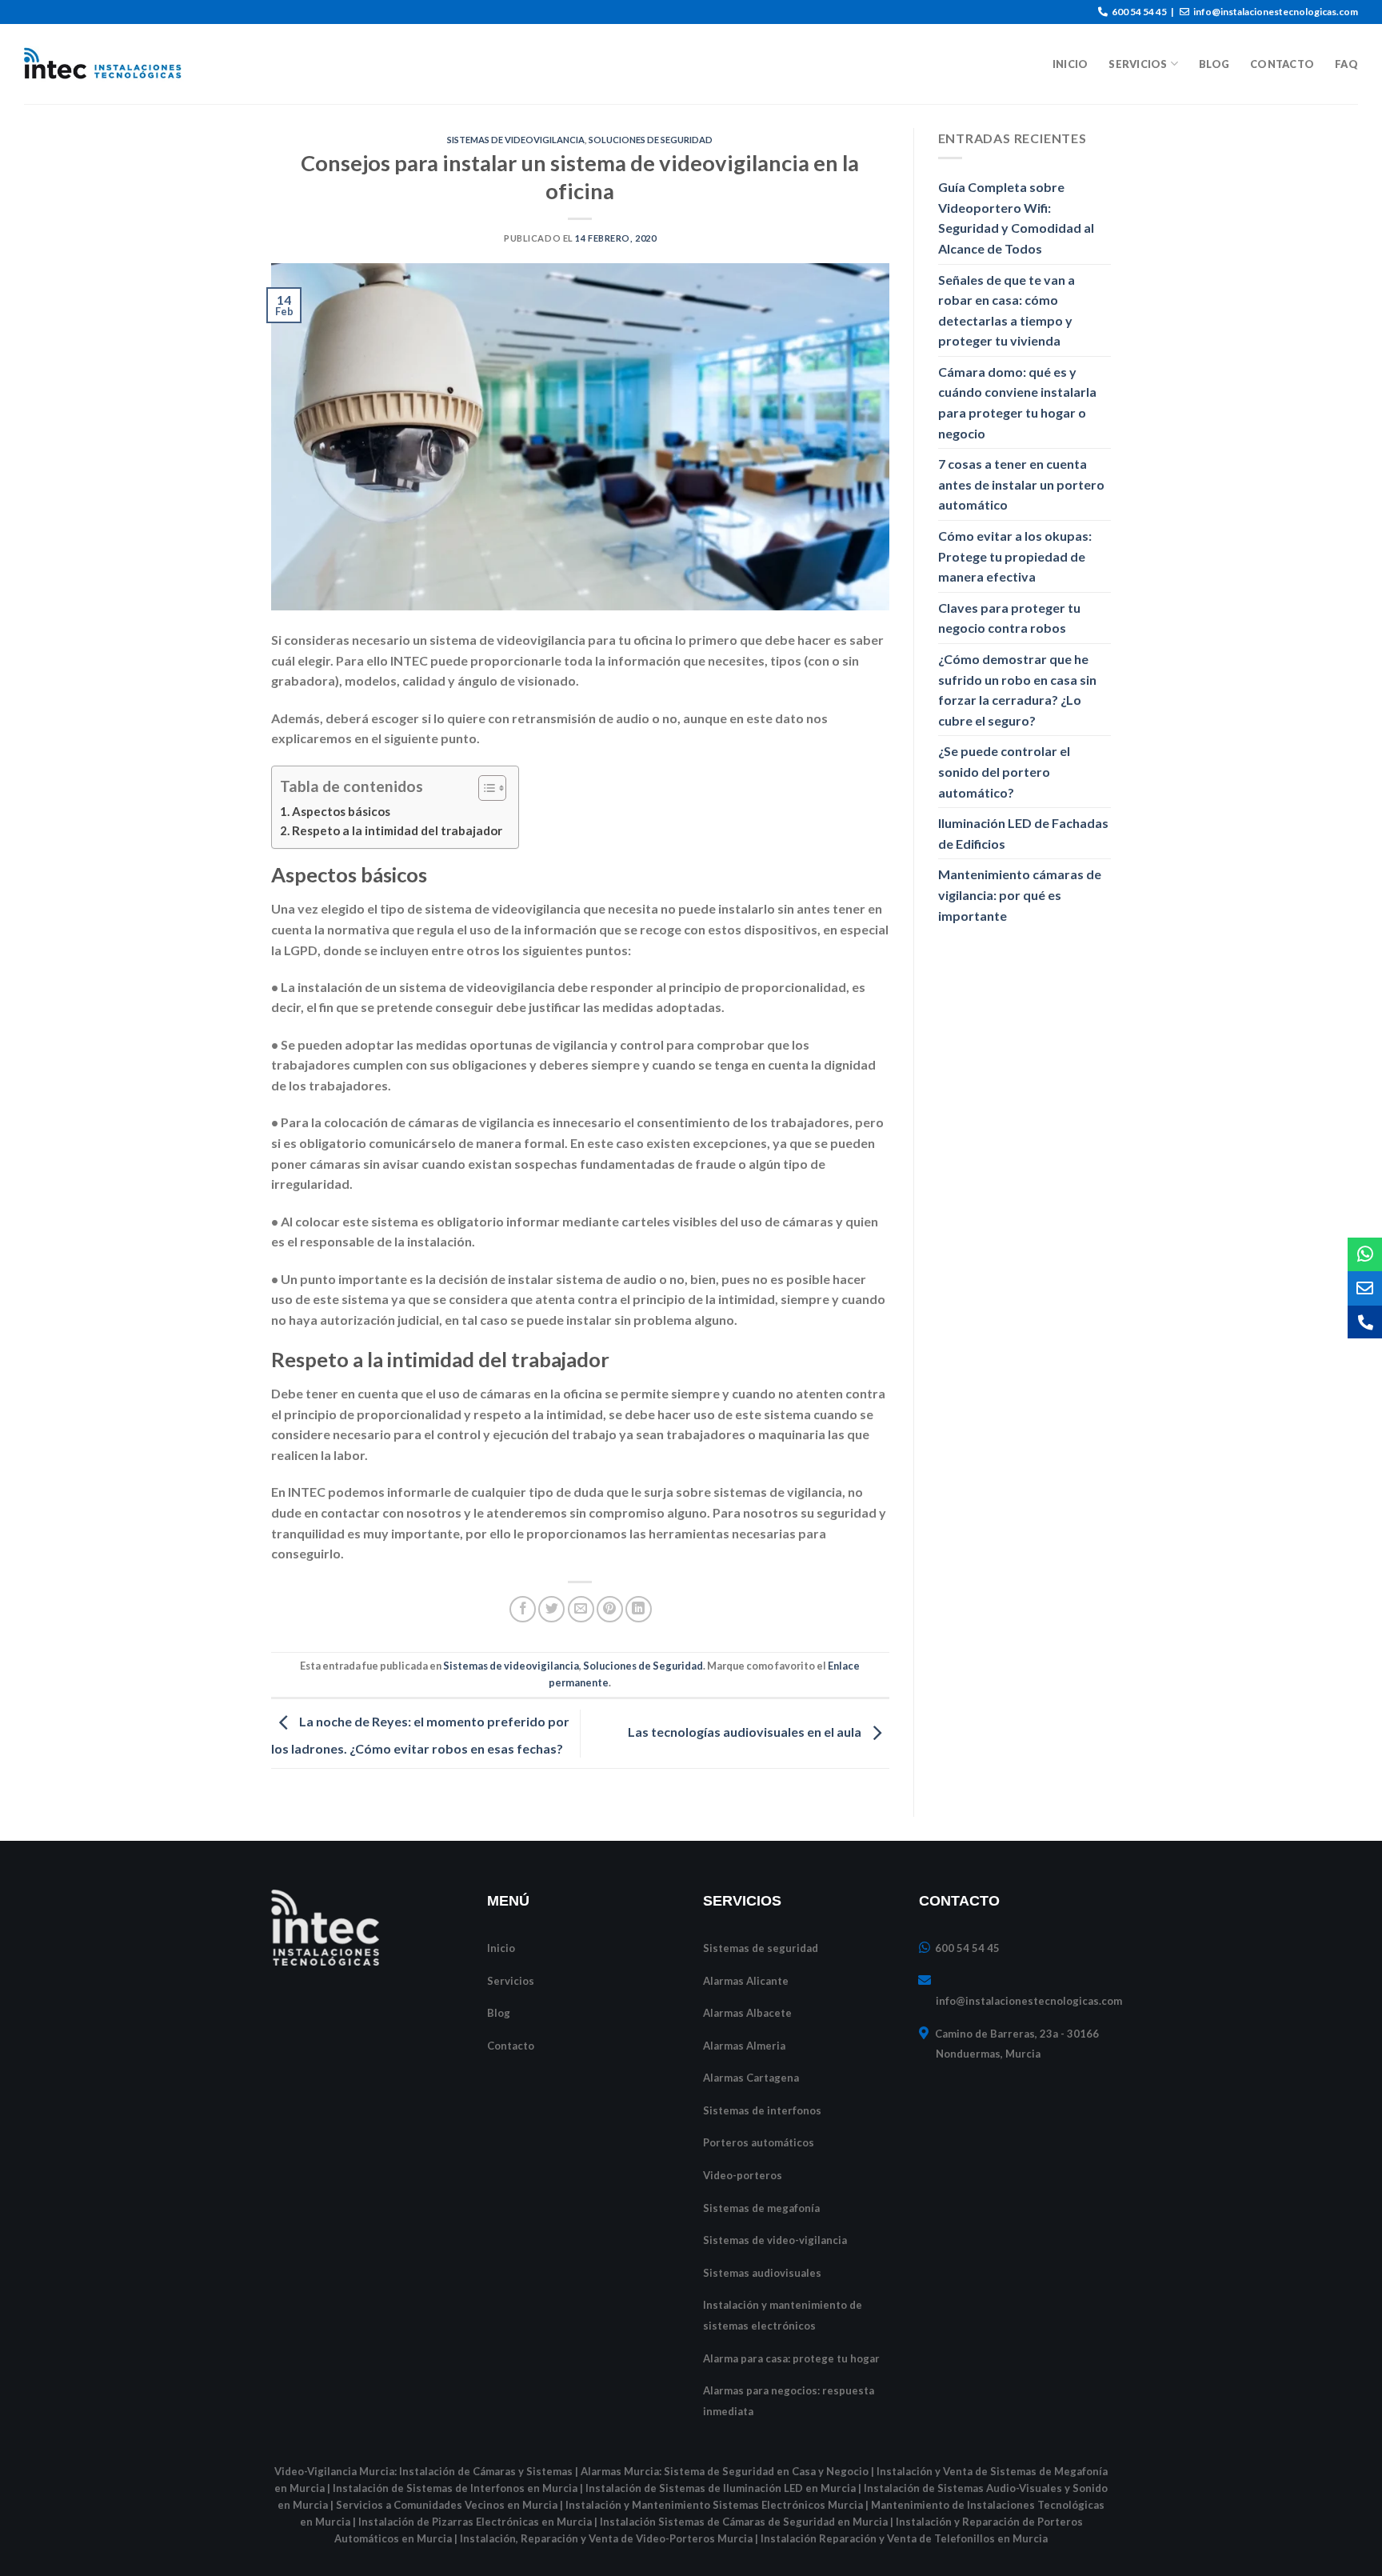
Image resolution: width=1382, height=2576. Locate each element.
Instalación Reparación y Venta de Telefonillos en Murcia (904, 2538)
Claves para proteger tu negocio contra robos (1009, 618)
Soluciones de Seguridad (651, 140)
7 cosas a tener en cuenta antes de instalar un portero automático (1021, 484)
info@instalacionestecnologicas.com (1275, 12)
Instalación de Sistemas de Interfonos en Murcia (455, 2488)
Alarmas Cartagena (751, 2078)
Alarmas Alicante (746, 1981)
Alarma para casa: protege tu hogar (791, 2358)
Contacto (1282, 64)
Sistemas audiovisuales (762, 2273)
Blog (1214, 64)
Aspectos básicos (341, 811)
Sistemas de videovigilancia (516, 140)
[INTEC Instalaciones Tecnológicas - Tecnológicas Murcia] (104, 64)
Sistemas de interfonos (762, 2110)
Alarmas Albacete (747, 2013)
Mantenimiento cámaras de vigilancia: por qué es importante (1020, 894)
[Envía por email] (581, 1609)
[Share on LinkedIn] (639, 1609)
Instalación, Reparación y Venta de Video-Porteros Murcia (606, 2538)
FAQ (1346, 64)
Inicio (1070, 64)
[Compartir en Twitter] (551, 1609)
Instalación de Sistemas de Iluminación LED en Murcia (721, 2488)
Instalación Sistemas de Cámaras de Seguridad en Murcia (744, 2522)
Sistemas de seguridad (761, 1948)
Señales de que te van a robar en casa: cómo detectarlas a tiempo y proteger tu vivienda (1007, 310)
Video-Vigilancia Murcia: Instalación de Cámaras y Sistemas (423, 2471)
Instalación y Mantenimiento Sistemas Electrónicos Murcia (714, 2505)
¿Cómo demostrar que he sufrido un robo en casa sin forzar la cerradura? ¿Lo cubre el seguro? (1017, 690)
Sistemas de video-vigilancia (775, 2240)
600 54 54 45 (1138, 12)
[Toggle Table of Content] (484, 788)
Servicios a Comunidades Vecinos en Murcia (447, 2505)
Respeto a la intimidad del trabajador (397, 830)
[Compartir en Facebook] (523, 1609)
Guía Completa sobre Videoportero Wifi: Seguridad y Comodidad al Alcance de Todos (1016, 218)
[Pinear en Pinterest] (610, 1609)
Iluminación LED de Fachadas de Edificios (1023, 833)
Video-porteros (743, 2175)
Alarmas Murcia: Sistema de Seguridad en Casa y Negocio (725, 2471)
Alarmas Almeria (744, 2046)
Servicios (1138, 64)
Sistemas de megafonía (761, 2208)
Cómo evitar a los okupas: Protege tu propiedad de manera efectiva (1015, 556)
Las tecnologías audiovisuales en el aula (746, 1732)
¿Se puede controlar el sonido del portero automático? (1004, 771)
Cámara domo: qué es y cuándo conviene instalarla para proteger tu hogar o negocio (1017, 402)
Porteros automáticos (759, 2142)
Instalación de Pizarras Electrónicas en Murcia (475, 2522)
